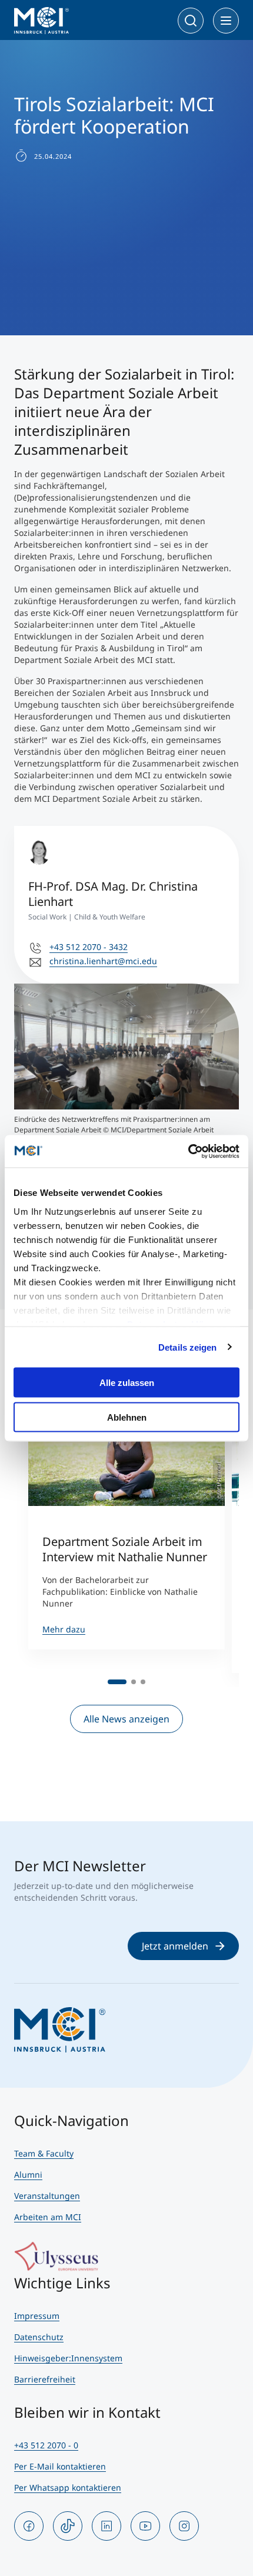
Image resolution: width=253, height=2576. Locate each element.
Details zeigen (187, 1347)
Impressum (37, 2316)
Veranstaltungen (47, 2196)
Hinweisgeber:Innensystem (68, 2358)
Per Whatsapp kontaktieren (68, 2487)
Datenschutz (39, 2337)
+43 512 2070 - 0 (46, 2445)
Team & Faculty (44, 2153)
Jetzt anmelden (175, 1946)
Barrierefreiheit (45, 2379)
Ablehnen (127, 1417)
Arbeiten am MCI (48, 2217)
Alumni (28, 2175)
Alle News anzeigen (126, 1719)
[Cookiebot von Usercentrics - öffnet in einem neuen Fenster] (188, 1151)
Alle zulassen (127, 1383)
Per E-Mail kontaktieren (60, 2466)
